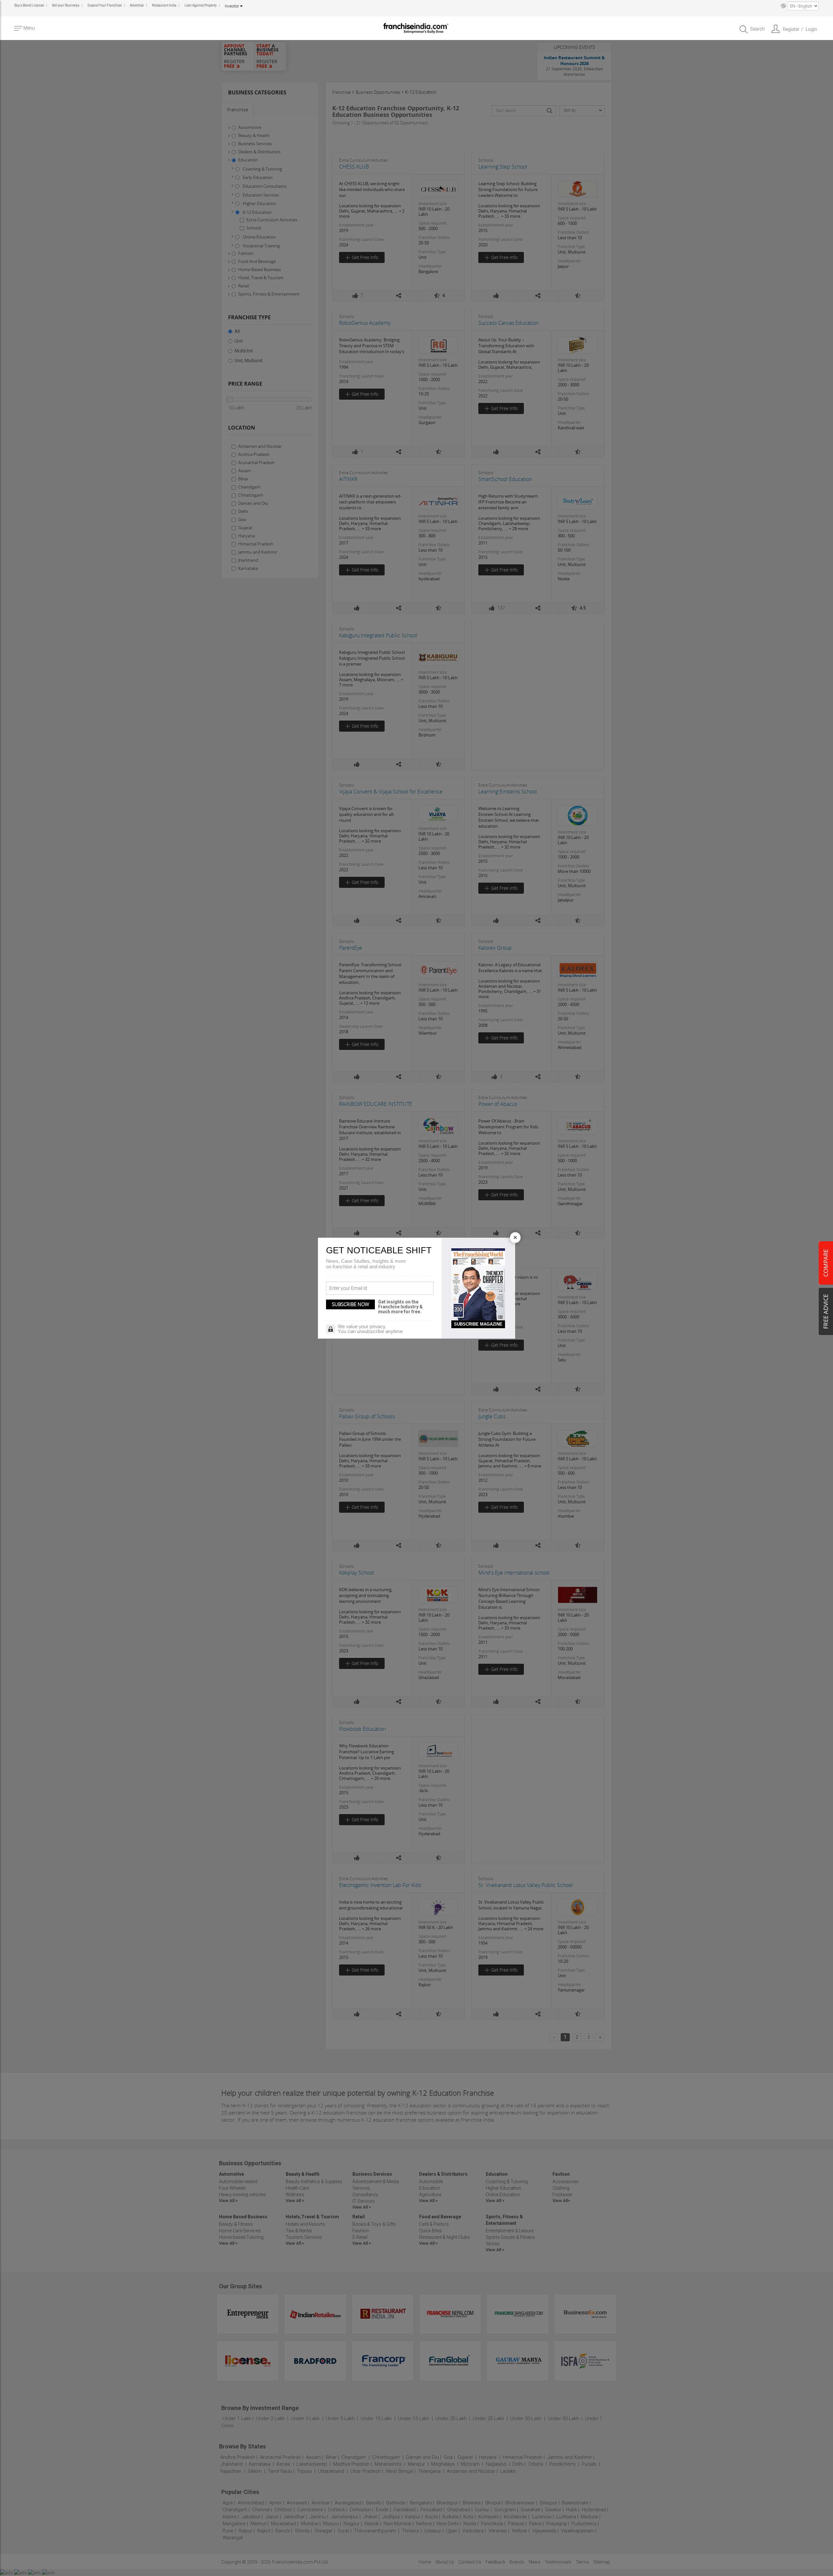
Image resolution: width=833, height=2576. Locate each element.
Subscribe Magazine (478, 1324)
